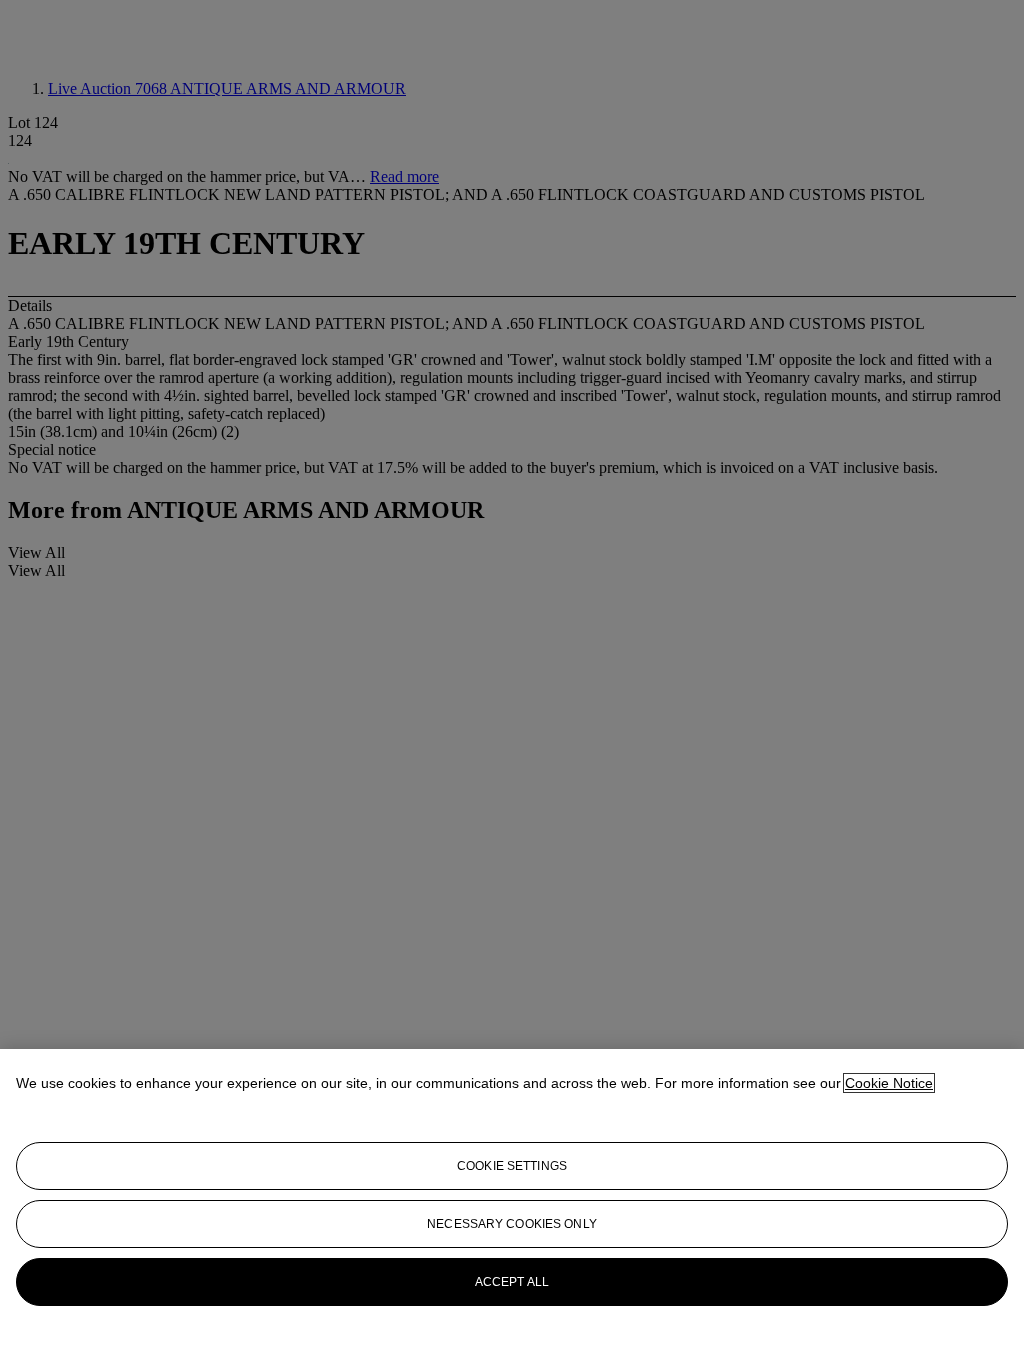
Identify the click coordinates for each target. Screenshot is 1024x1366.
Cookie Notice (889, 1083)
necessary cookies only (512, 1224)
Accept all (512, 1282)
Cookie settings (512, 1166)
